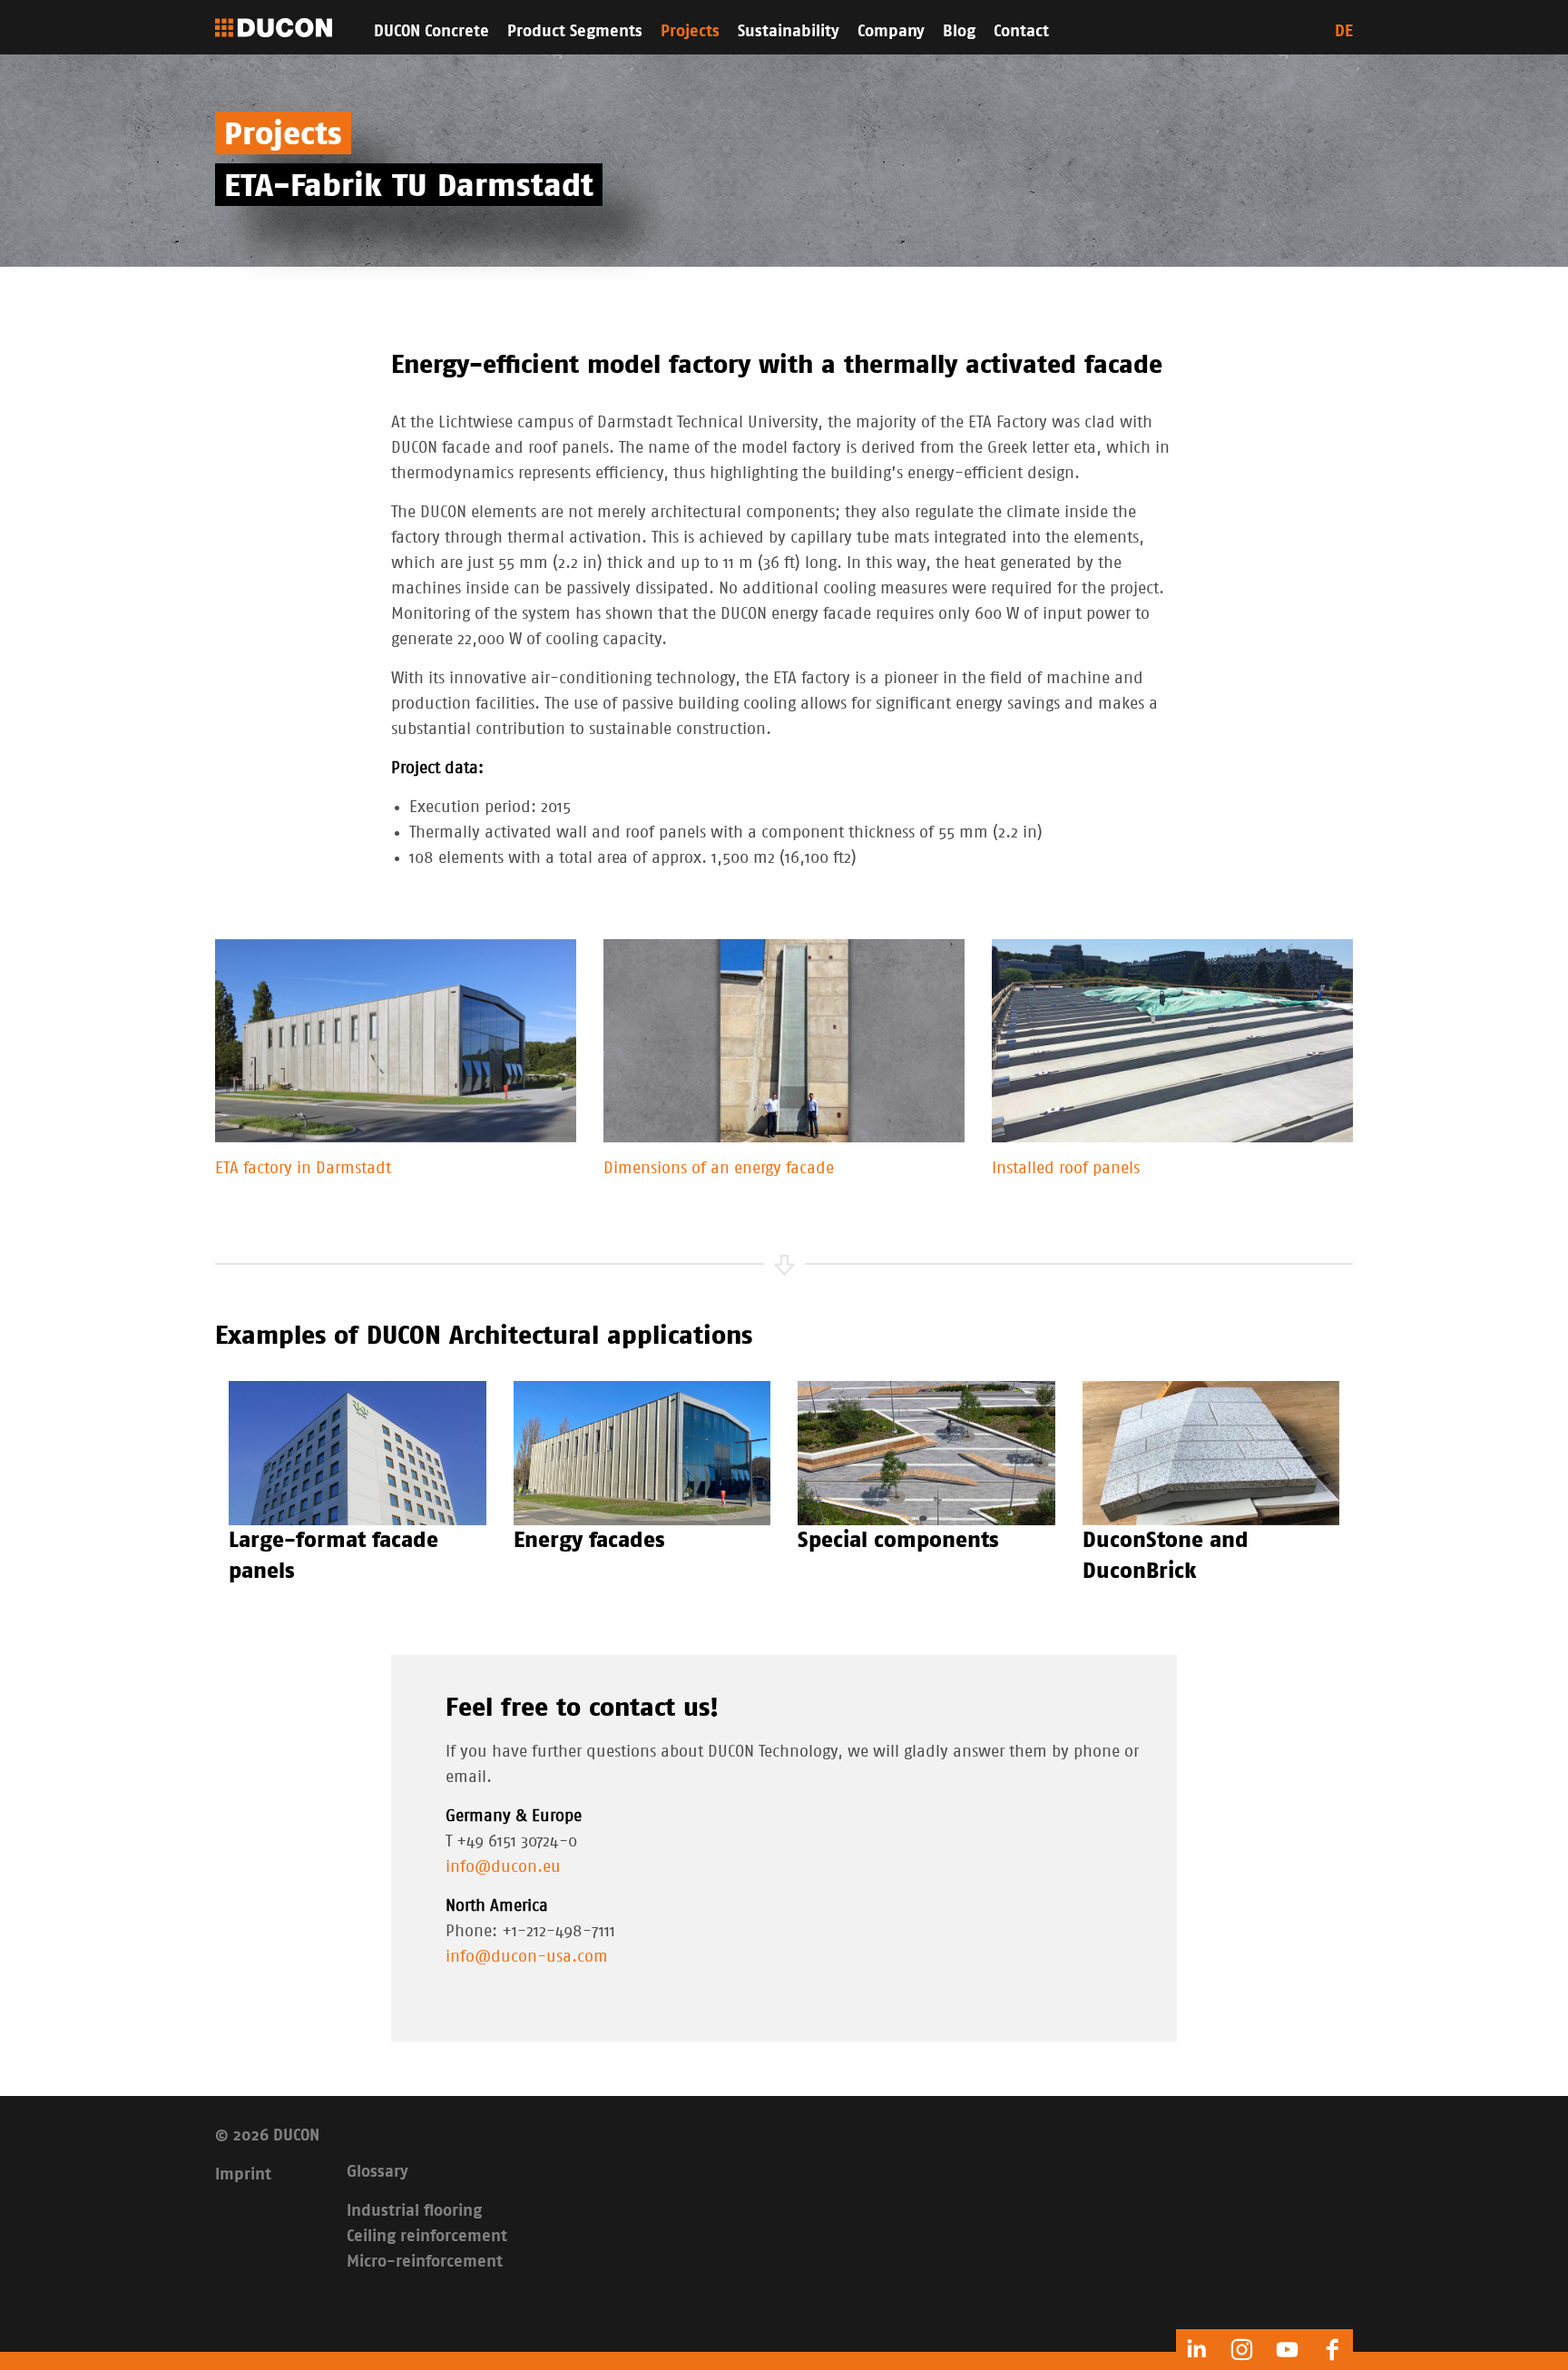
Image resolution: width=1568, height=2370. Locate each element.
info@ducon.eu (503, 1867)
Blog (959, 32)
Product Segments (575, 32)
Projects (690, 32)
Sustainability (789, 32)
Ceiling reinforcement (427, 2237)
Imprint (243, 2175)
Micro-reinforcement (425, 2262)
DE (1344, 32)
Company (891, 32)
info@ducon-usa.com (527, 1957)
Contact (1021, 32)
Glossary (377, 2172)
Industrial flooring (414, 2211)
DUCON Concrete (431, 32)
